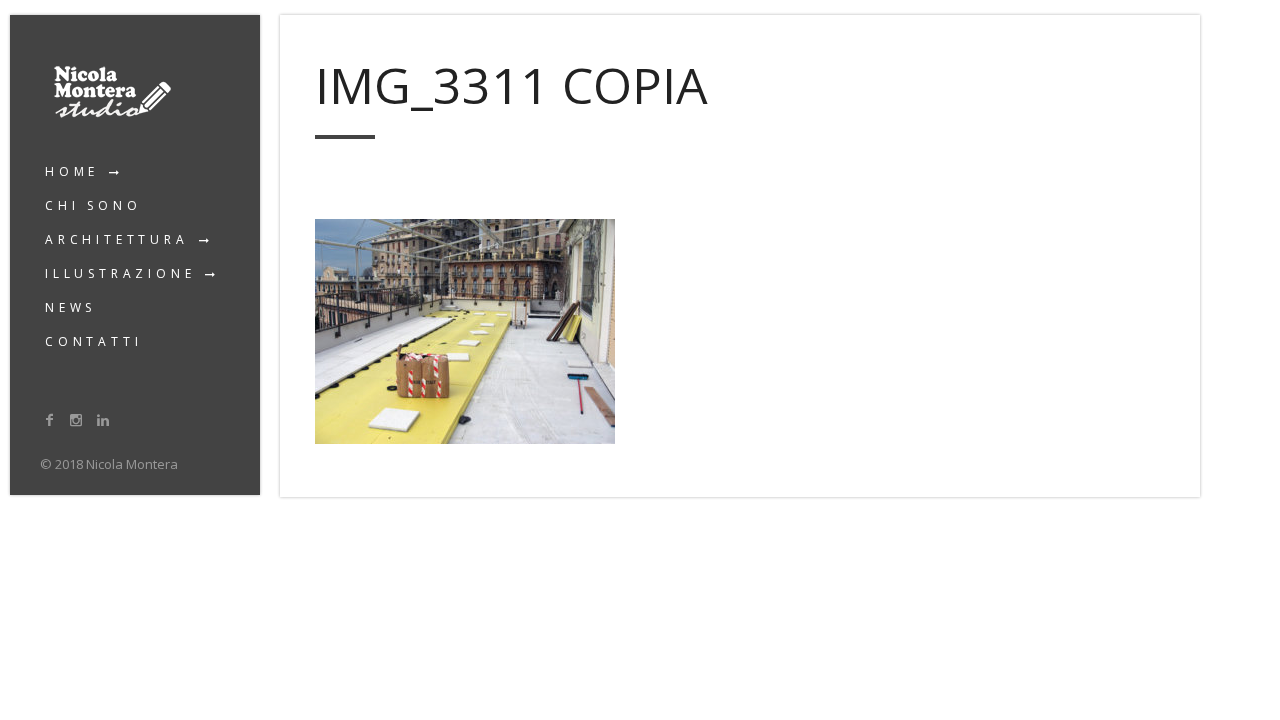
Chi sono (93, 205)
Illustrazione (120, 273)
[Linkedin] (103, 419)
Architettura (117, 239)
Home (72, 171)
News (70, 307)
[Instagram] (77, 419)
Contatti (93, 341)
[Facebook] (50, 419)
